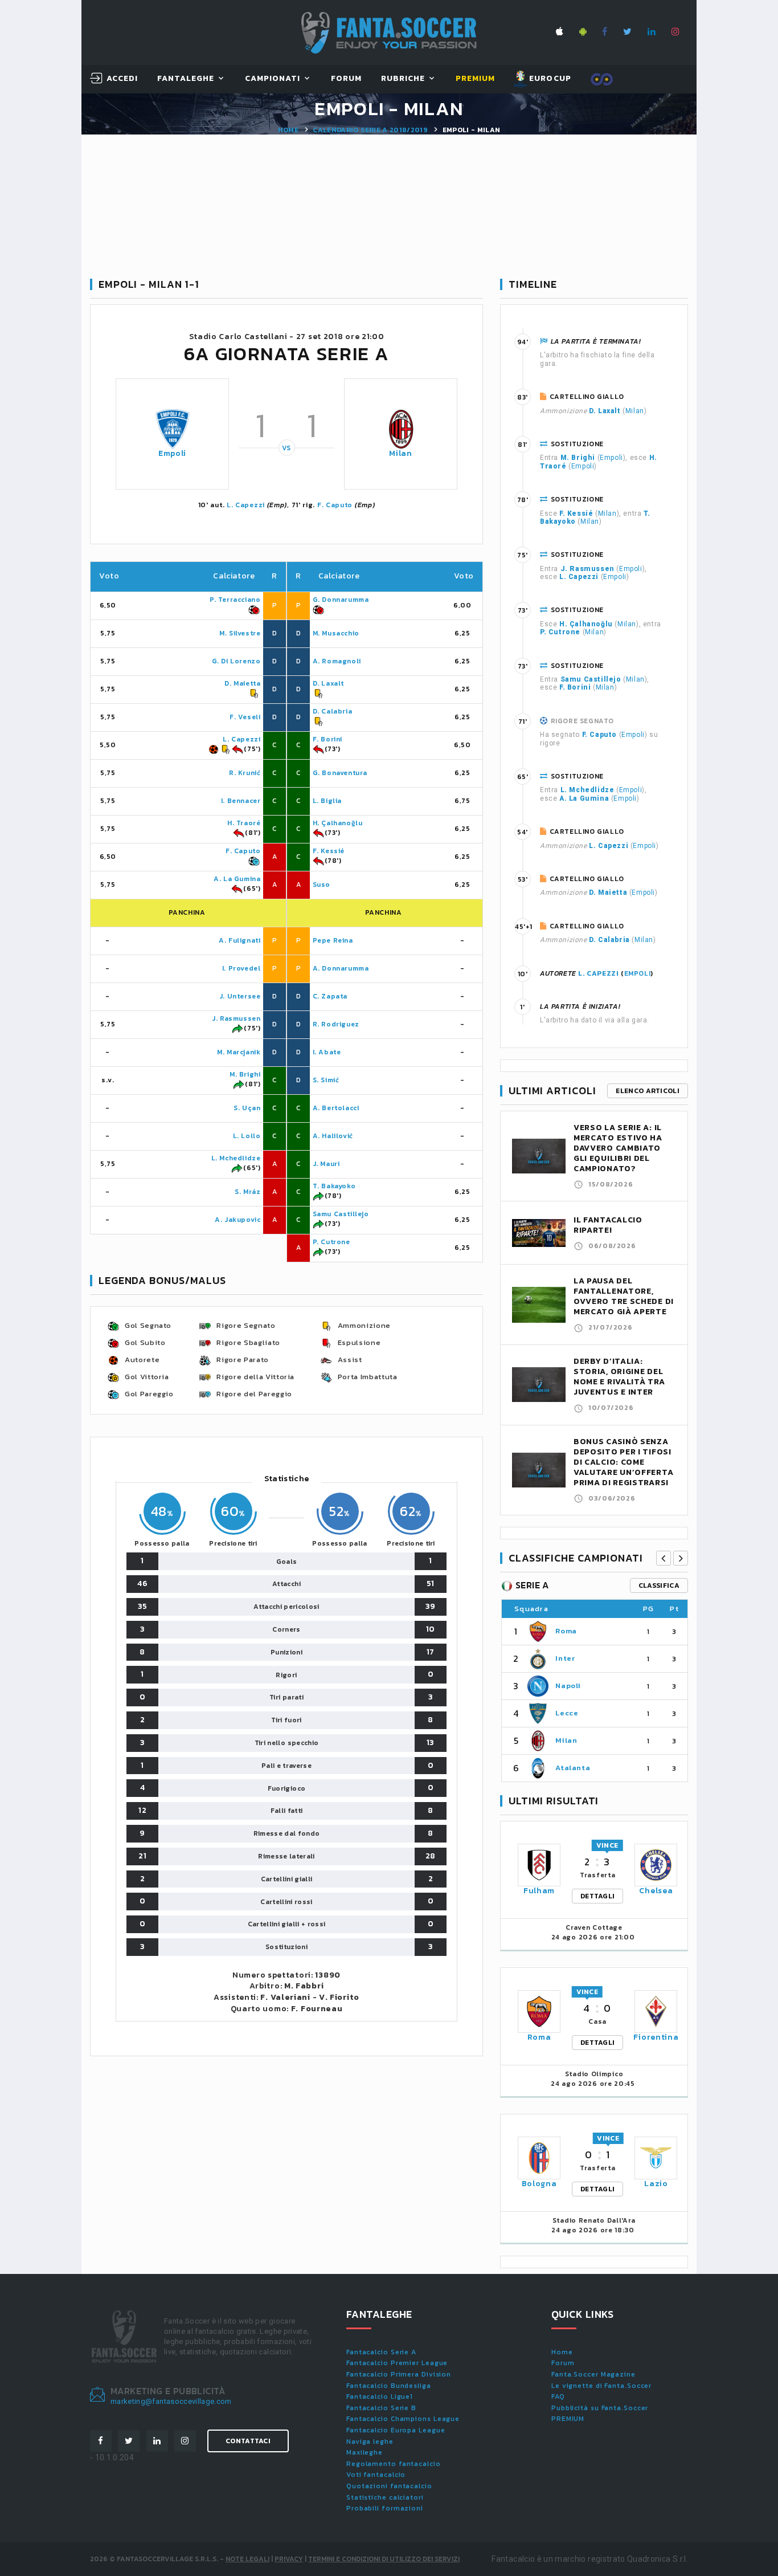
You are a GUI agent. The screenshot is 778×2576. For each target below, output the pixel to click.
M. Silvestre (240, 633)
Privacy (289, 2559)
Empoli (172, 453)
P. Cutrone (331, 1242)
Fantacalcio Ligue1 (380, 2396)
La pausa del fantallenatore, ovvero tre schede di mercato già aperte (624, 1296)
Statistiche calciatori (385, 2497)
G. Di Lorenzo (236, 661)
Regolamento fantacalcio (394, 2464)
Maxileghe (365, 2452)
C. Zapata (330, 996)
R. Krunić (245, 773)
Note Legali (247, 2559)
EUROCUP (549, 78)
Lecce (567, 1713)
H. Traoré (244, 823)
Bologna (539, 2184)
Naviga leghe (370, 2442)
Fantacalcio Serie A (381, 2352)
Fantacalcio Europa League (396, 2430)
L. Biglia (327, 801)
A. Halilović (333, 1136)
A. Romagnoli (337, 661)
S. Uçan (247, 1108)
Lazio (656, 2184)
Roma (566, 1631)
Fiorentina (656, 2037)
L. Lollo (247, 1136)
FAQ (558, 2396)
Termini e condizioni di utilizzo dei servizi (384, 2559)
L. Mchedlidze (236, 1158)
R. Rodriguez (336, 1024)
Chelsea (656, 1891)
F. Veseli (245, 717)
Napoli (568, 1686)
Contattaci (248, 2441)
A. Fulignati (239, 940)
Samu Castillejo (341, 1214)
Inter (565, 1658)
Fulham (539, 1891)
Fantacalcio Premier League (397, 2363)
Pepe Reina (333, 940)
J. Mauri (326, 1164)
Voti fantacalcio (376, 2475)
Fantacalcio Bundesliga (389, 2386)
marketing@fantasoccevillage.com (171, 2401)
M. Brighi (245, 1074)
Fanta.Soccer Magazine (593, 2374)
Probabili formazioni (385, 2508)
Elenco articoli (648, 1091)
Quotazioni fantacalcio (389, 2486)
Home (288, 130)
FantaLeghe (186, 79)
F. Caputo (335, 505)
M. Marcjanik (239, 1052)
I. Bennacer (241, 801)
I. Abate (327, 1052)
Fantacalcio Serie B (381, 2408)
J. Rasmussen (236, 1018)
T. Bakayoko (334, 1186)
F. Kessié (329, 851)
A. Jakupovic (238, 1220)
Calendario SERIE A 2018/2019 (370, 130)
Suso (322, 885)
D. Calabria (333, 711)
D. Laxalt (328, 683)
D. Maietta (242, 683)
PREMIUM (568, 2419)
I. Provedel (241, 968)
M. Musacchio (336, 633)
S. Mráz (247, 1192)
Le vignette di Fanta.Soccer (601, 2386)
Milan (401, 453)
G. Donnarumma (341, 600)
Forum (346, 79)
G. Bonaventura (340, 773)
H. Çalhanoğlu (338, 823)
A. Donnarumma (341, 968)
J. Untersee (240, 996)
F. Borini (327, 739)
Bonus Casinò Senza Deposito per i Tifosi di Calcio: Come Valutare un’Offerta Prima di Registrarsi (623, 1462)
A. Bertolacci (336, 1108)
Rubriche (403, 79)
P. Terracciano (235, 600)
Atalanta (573, 1768)
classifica (659, 1585)
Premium (475, 79)
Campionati (273, 79)
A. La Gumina (237, 879)
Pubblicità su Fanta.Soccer (600, 2408)
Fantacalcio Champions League (403, 2419)
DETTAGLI (597, 1896)
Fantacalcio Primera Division (399, 2374)
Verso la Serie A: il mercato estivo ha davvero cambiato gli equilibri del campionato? (618, 1148)
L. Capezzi (246, 505)
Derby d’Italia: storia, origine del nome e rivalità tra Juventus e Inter (619, 1377)
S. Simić (326, 1080)
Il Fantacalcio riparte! (608, 1225)
